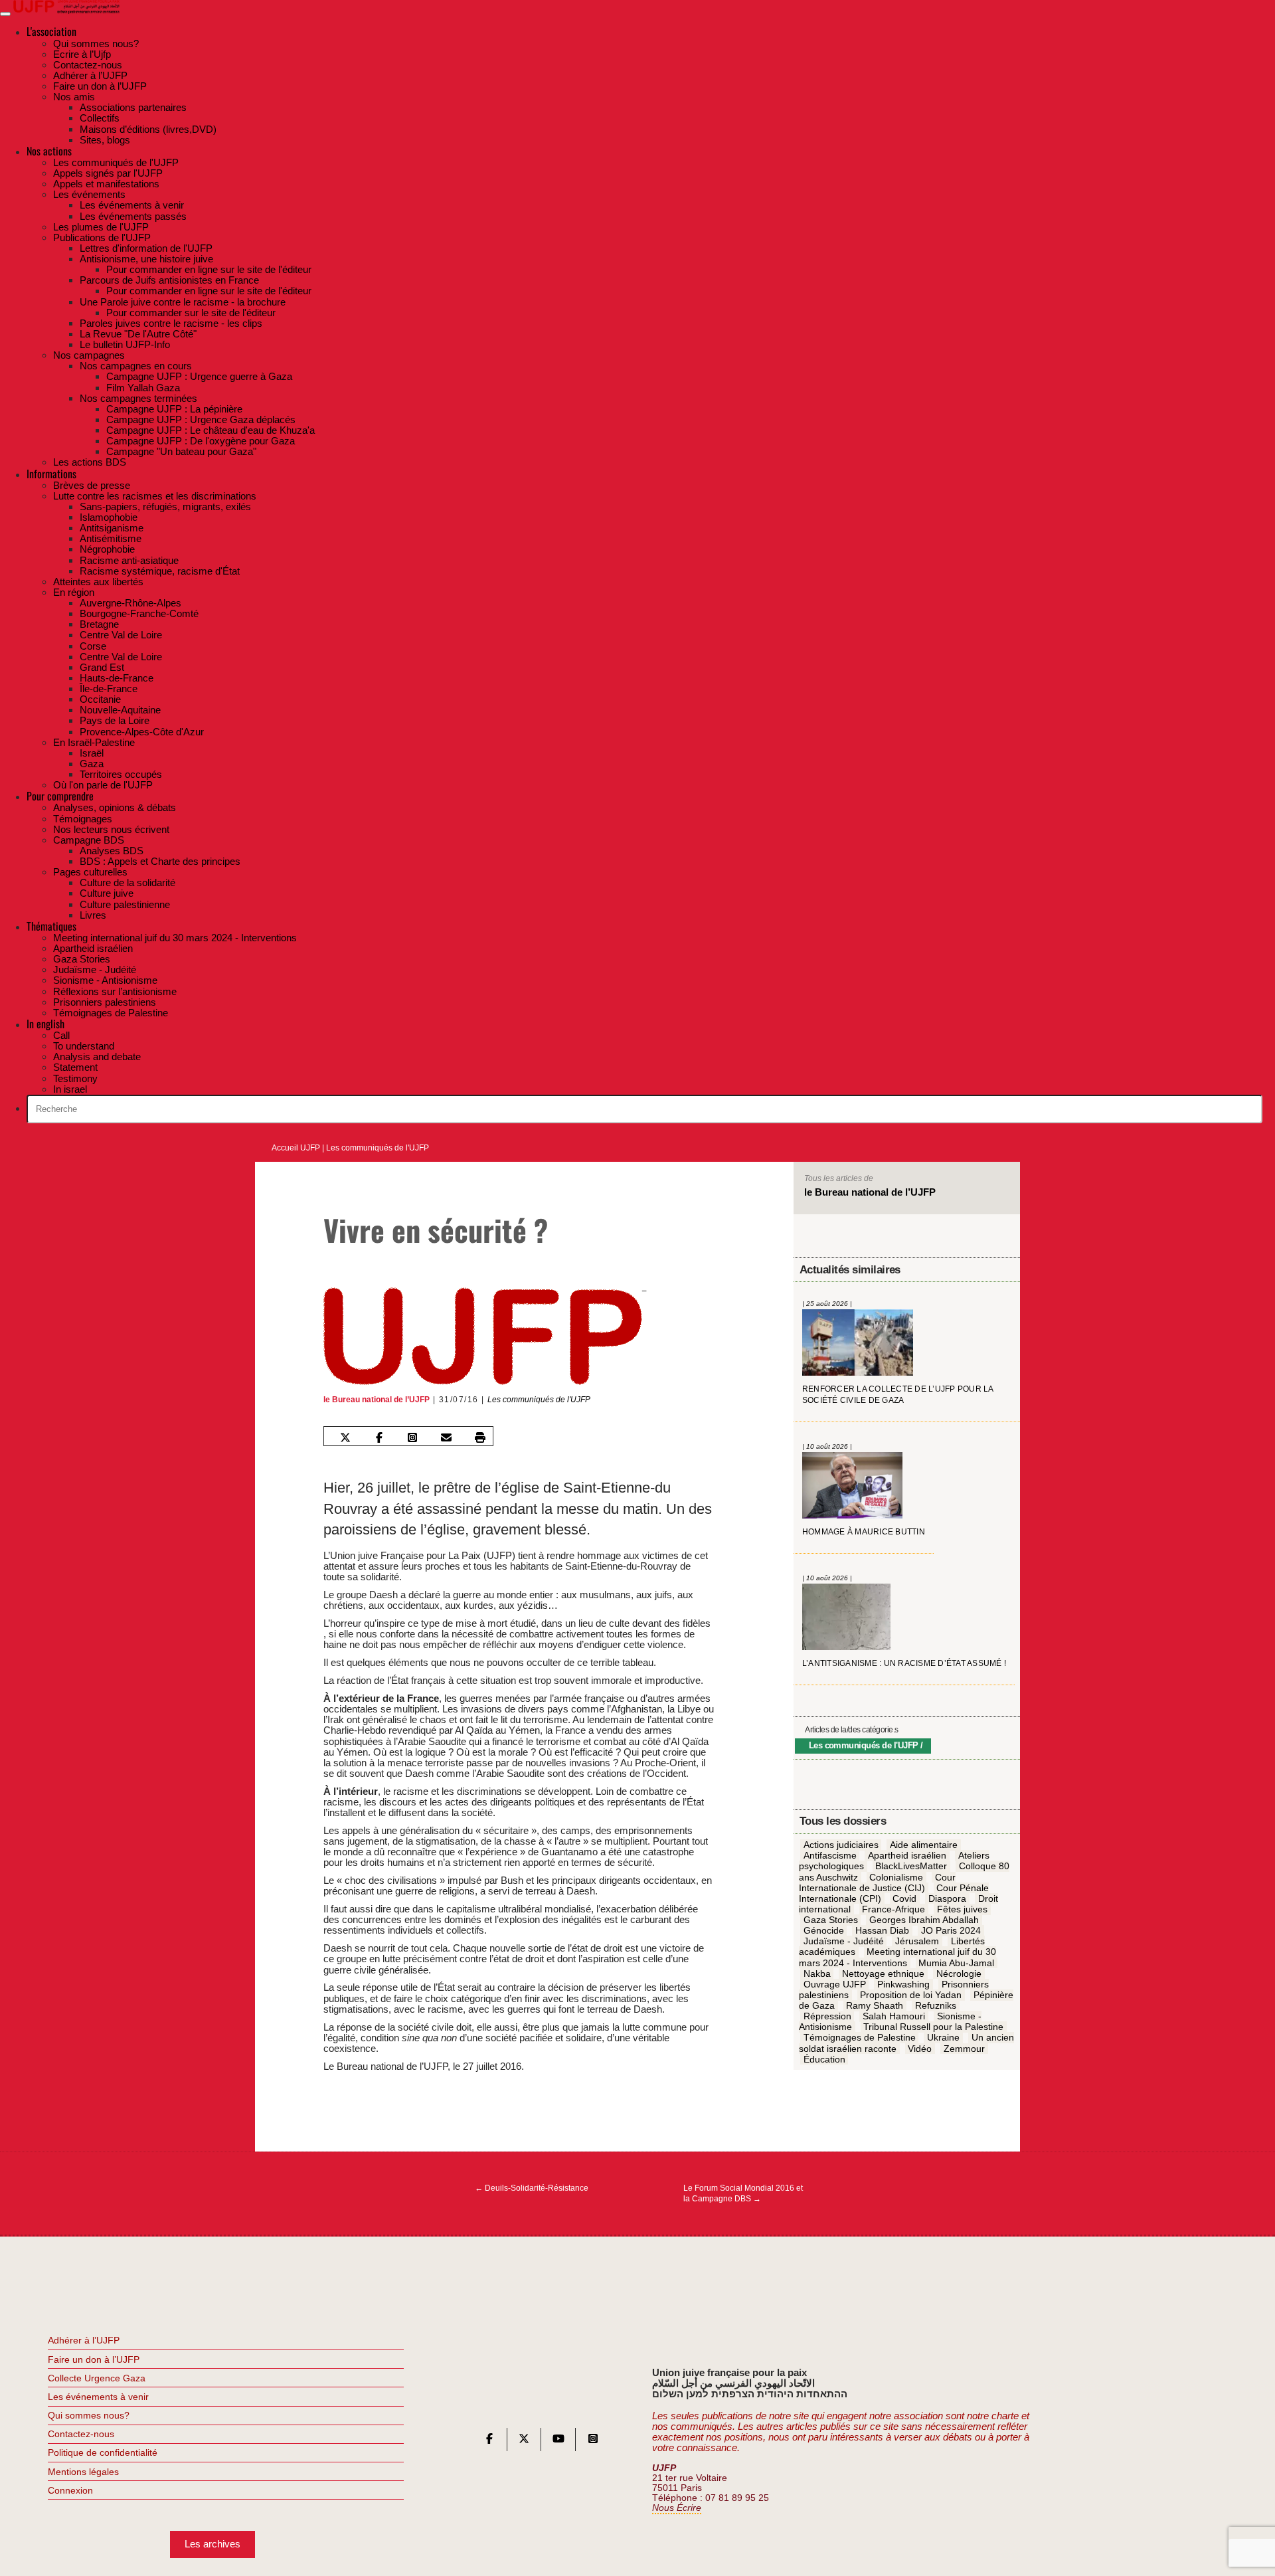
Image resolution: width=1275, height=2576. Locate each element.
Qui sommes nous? (89, 2415)
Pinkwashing (903, 1985)
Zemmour (964, 2049)
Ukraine (943, 2038)
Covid (904, 1899)
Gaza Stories (831, 1920)
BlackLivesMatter (911, 1867)
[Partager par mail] (446, 1437)
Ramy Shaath (875, 2006)
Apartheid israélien (907, 1856)
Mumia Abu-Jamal (956, 1963)
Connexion (70, 2490)
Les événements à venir (98, 2397)
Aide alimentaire (924, 1845)
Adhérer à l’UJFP (84, 2340)
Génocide (824, 1931)
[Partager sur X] (345, 1437)
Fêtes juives (962, 1910)
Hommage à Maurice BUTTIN (864, 1532)
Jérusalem (917, 1942)
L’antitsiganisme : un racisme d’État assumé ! (904, 1664)
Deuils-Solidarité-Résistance (532, 2188)
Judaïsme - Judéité (844, 1942)
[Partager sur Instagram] (412, 1437)
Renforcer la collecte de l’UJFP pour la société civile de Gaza (898, 1395)
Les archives (212, 2544)
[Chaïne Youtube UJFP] (558, 2441)
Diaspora (947, 1899)
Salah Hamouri (894, 2017)
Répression (827, 2017)
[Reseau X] (524, 2441)
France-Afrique (893, 1910)
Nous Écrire (677, 2508)
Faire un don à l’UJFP (94, 2359)
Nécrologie (959, 1974)
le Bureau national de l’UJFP (377, 1400)
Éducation (824, 2059)
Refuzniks (936, 2006)
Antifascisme (830, 1856)
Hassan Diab (882, 1931)
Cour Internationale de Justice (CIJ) (877, 1883)
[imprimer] (480, 1437)
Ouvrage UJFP (835, 1985)
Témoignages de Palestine (860, 2038)
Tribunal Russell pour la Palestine (933, 2027)
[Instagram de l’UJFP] (593, 2441)
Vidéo (920, 2049)
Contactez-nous (81, 2434)
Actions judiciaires (841, 1845)
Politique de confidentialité (103, 2452)
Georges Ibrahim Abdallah (924, 1920)
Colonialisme (896, 1877)
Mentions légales (83, 2472)
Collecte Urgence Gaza (97, 2378)
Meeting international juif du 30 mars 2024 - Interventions (898, 1958)
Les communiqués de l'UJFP (378, 1148)
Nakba (817, 1974)
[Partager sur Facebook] (379, 1437)
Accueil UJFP (296, 1148)
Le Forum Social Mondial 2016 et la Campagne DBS (743, 2193)
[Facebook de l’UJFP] (489, 2441)
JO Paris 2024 (951, 1931)
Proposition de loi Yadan (911, 1995)
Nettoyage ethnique (883, 1974)
